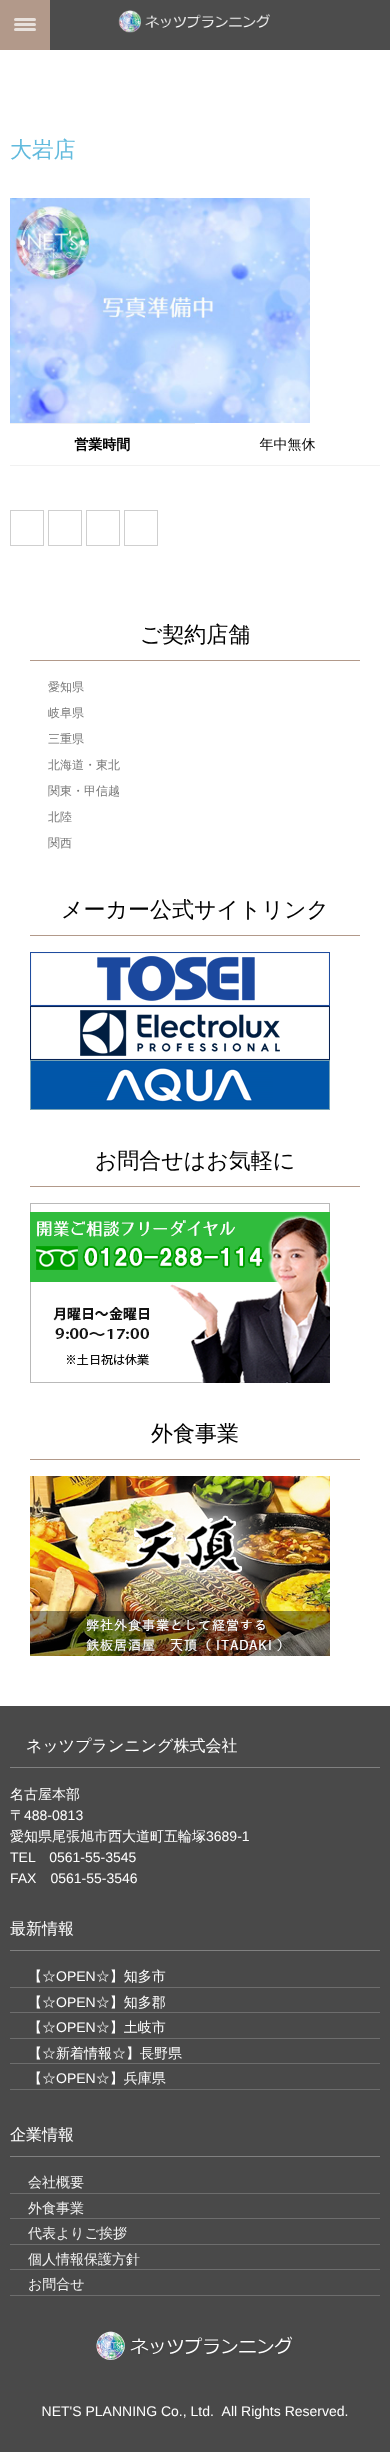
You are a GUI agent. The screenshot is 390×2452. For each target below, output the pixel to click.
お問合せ (56, 2284)
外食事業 (56, 2208)
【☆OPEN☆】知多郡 (97, 2002)
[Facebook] (27, 528)
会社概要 (56, 2182)
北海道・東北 (84, 765)
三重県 (66, 739)
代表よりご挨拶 (77, 2233)
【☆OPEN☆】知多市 (97, 1976)
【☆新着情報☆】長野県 (105, 2053)
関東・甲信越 (84, 791)
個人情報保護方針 (84, 2259)
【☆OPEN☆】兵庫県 (97, 2078)
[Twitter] (65, 528)
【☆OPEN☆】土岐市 (97, 2027)
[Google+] (103, 528)
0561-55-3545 (92, 1857)
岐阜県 (66, 713)
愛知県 (66, 687)
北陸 (60, 817)
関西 (60, 843)
